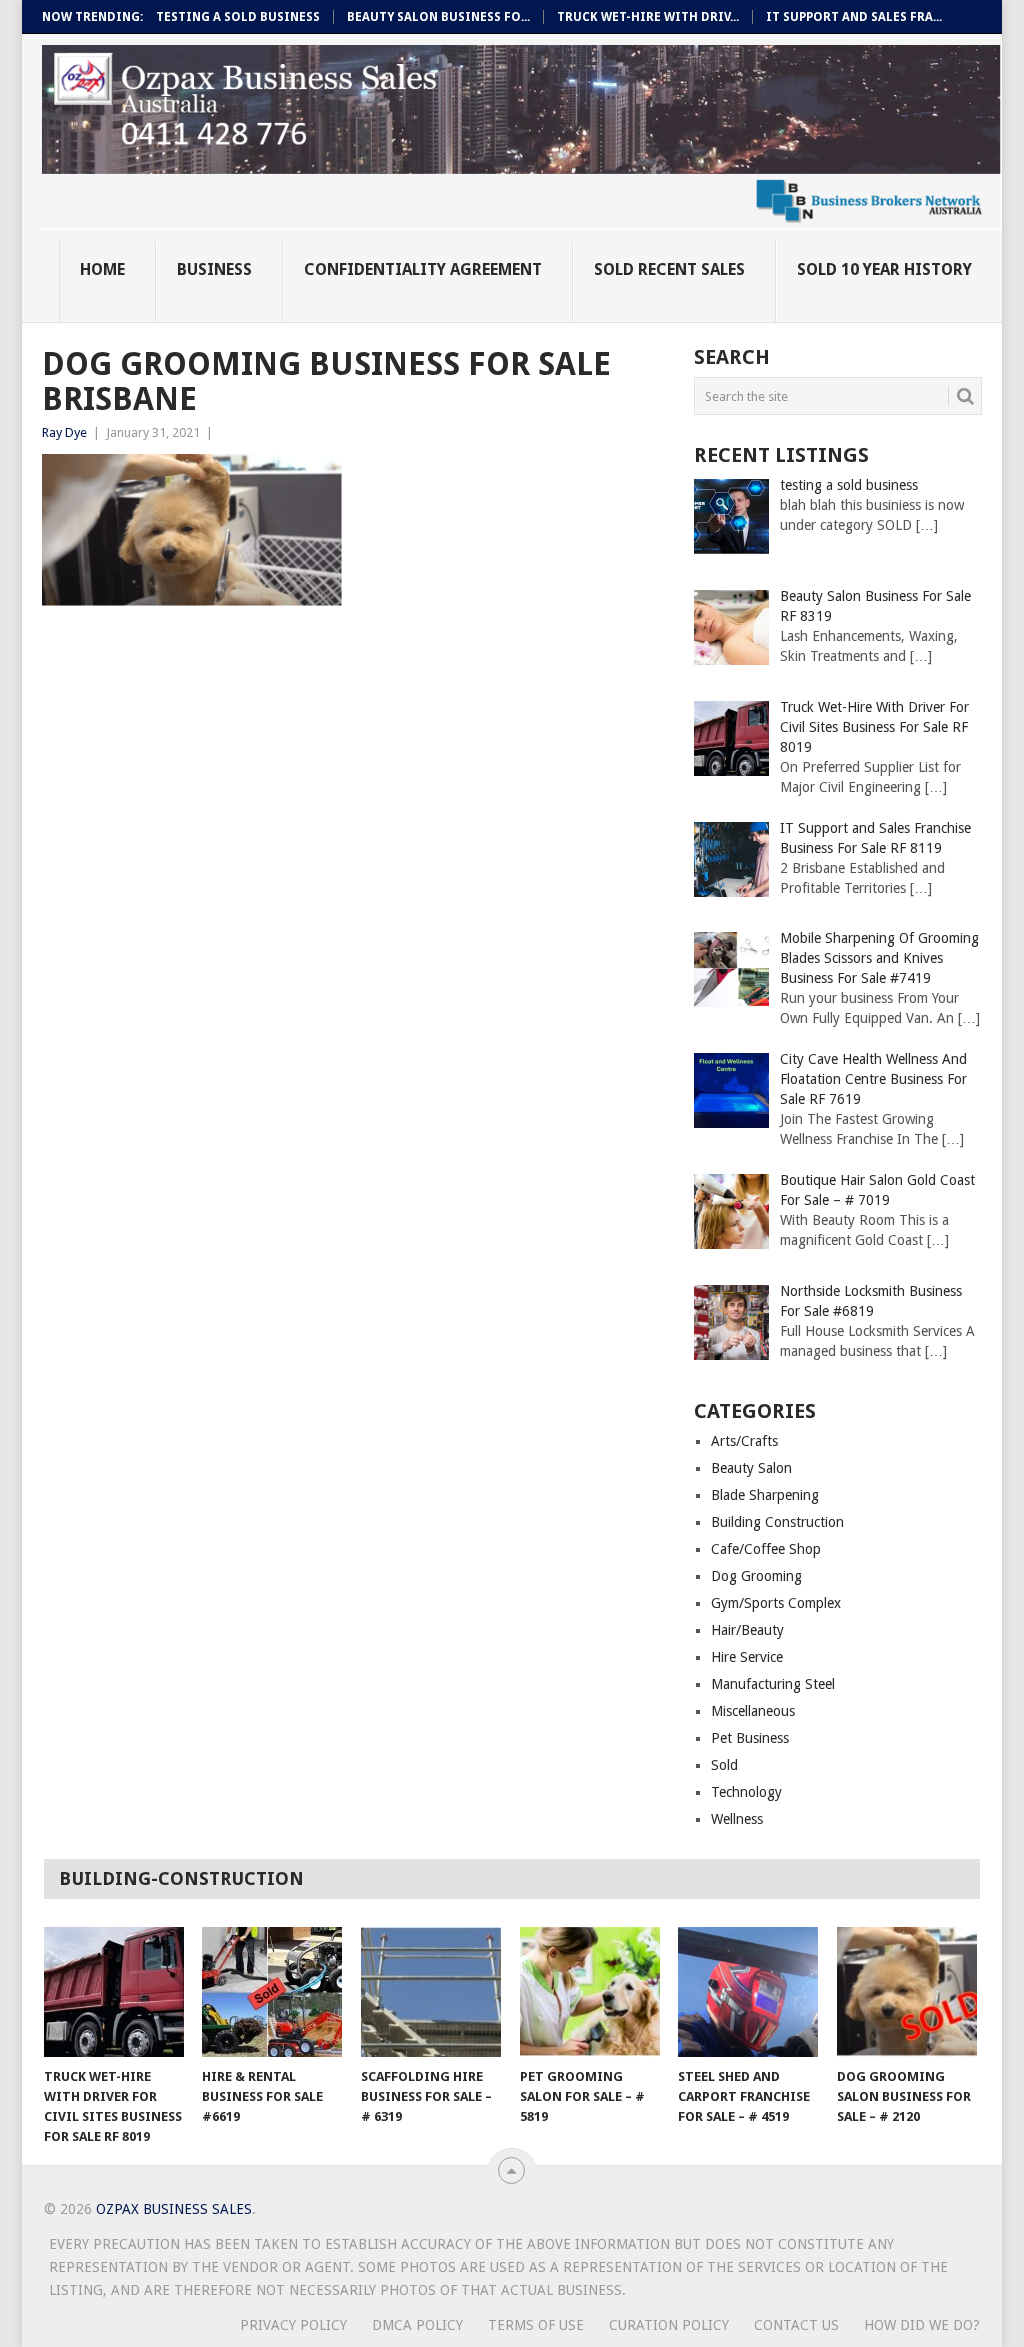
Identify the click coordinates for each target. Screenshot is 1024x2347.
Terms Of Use (536, 2325)
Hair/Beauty (747, 1630)
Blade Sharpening (765, 1495)
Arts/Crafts (744, 1441)
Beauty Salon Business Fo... (438, 17)
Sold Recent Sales (669, 269)
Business (214, 269)
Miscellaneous (753, 1711)
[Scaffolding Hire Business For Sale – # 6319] (431, 1992)
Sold (724, 1765)
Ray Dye (64, 432)
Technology (746, 1792)
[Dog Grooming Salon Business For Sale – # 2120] (907, 1992)
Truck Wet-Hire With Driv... (648, 17)
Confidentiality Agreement (423, 269)
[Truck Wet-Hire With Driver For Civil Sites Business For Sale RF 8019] (114, 1992)
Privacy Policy (293, 2325)
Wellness (737, 1819)
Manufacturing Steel (773, 1684)
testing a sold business (238, 17)
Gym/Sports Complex (776, 1603)
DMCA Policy (417, 2325)
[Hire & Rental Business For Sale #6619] (272, 1992)
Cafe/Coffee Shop (766, 1549)
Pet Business (750, 1738)
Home (102, 269)
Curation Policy (669, 2325)
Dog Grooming (756, 1576)
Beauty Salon (751, 1468)
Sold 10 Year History (884, 269)
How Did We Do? (922, 2325)
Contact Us (796, 2325)
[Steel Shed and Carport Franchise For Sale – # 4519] (748, 1992)
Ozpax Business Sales (174, 2209)
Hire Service (747, 1657)
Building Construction (777, 1522)
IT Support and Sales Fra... (854, 17)
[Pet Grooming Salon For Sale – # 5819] (590, 1992)
